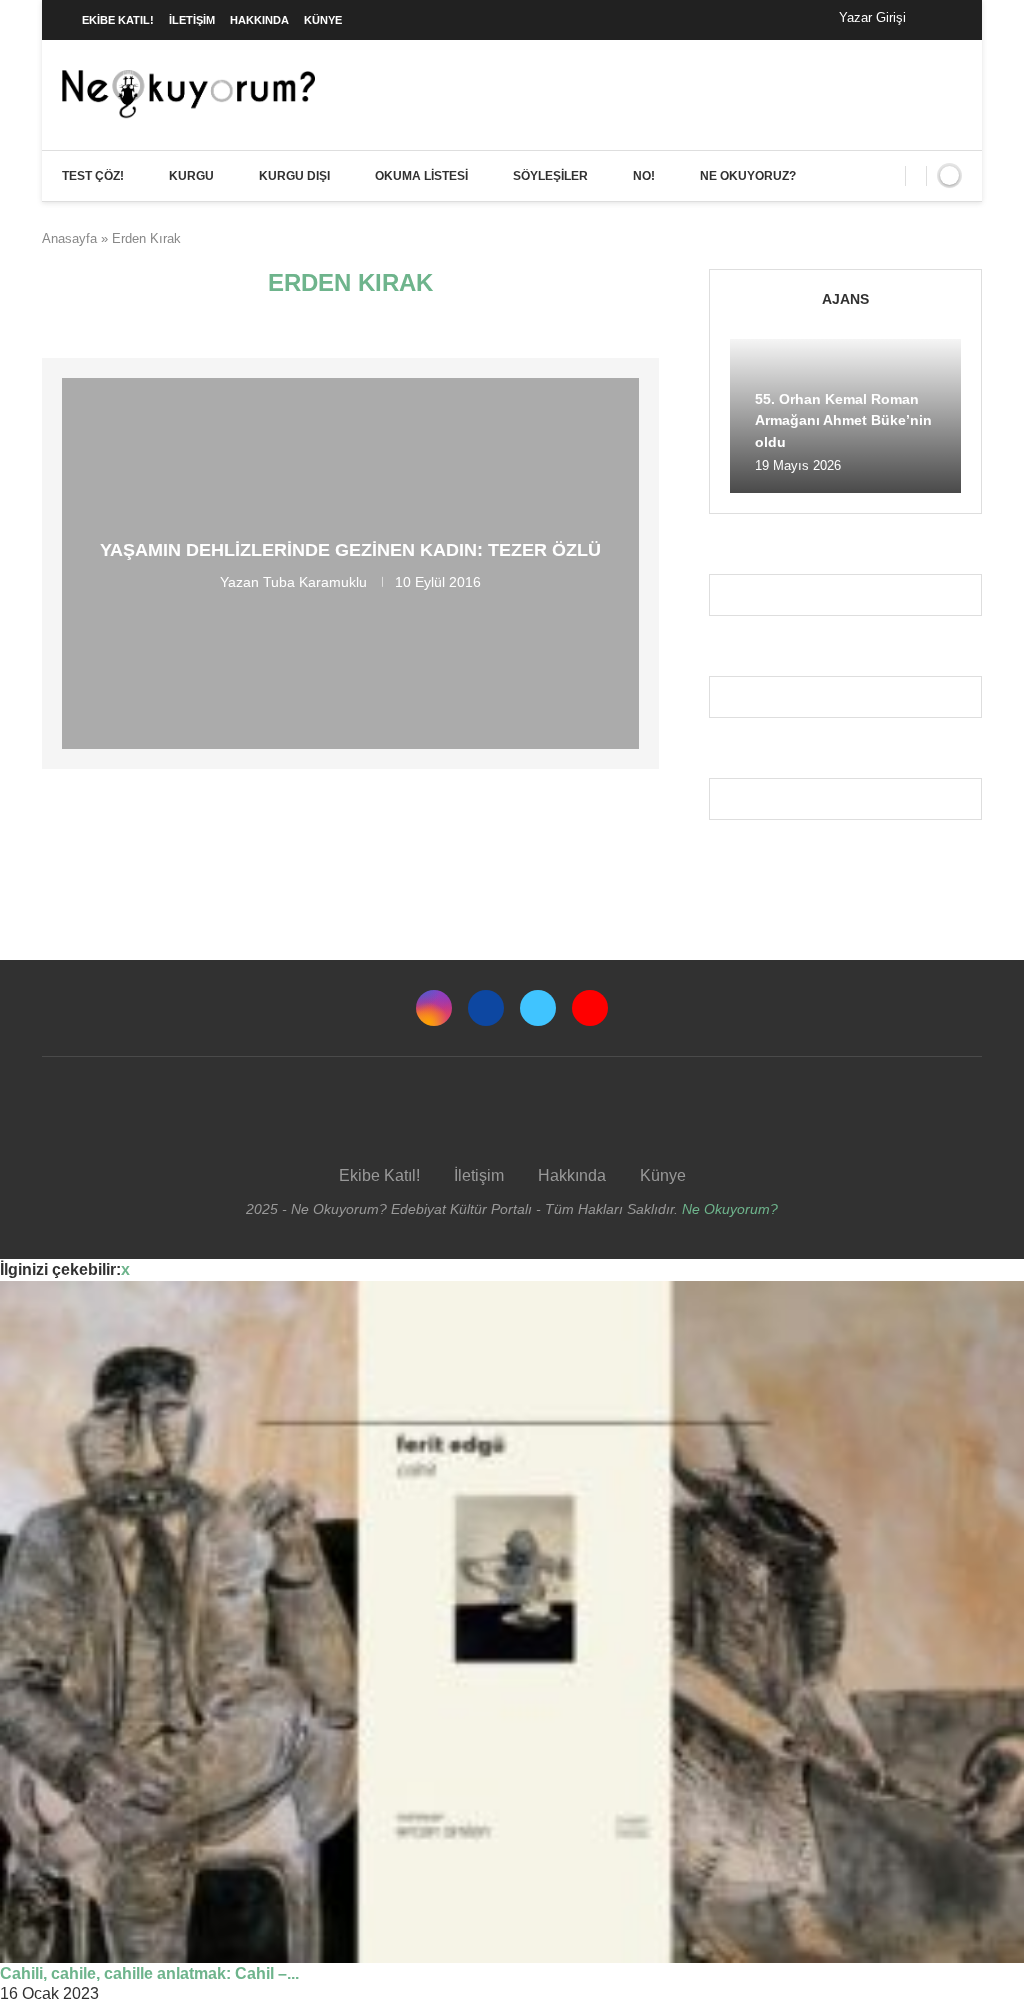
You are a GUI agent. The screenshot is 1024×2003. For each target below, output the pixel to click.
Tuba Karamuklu (315, 582)
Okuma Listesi (421, 176)
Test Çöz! (93, 176)
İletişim (192, 20)
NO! (644, 176)
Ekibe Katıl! (118, 20)
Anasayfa (69, 238)
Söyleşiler (550, 176)
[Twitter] (538, 1008)
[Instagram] (434, 1008)
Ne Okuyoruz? (748, 176)
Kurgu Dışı (294, 176)
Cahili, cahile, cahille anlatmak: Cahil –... (149, 1973)
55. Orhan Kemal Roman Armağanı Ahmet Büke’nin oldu (843, 420)
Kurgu (191, 176)
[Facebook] (941, 20)
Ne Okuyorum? (730, 1209)
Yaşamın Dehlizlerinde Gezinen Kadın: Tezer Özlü (350, 550)
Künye (323, 20)
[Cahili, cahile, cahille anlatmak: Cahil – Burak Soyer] (512, 1622)
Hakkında (259, 20)
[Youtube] (590, 1008)
